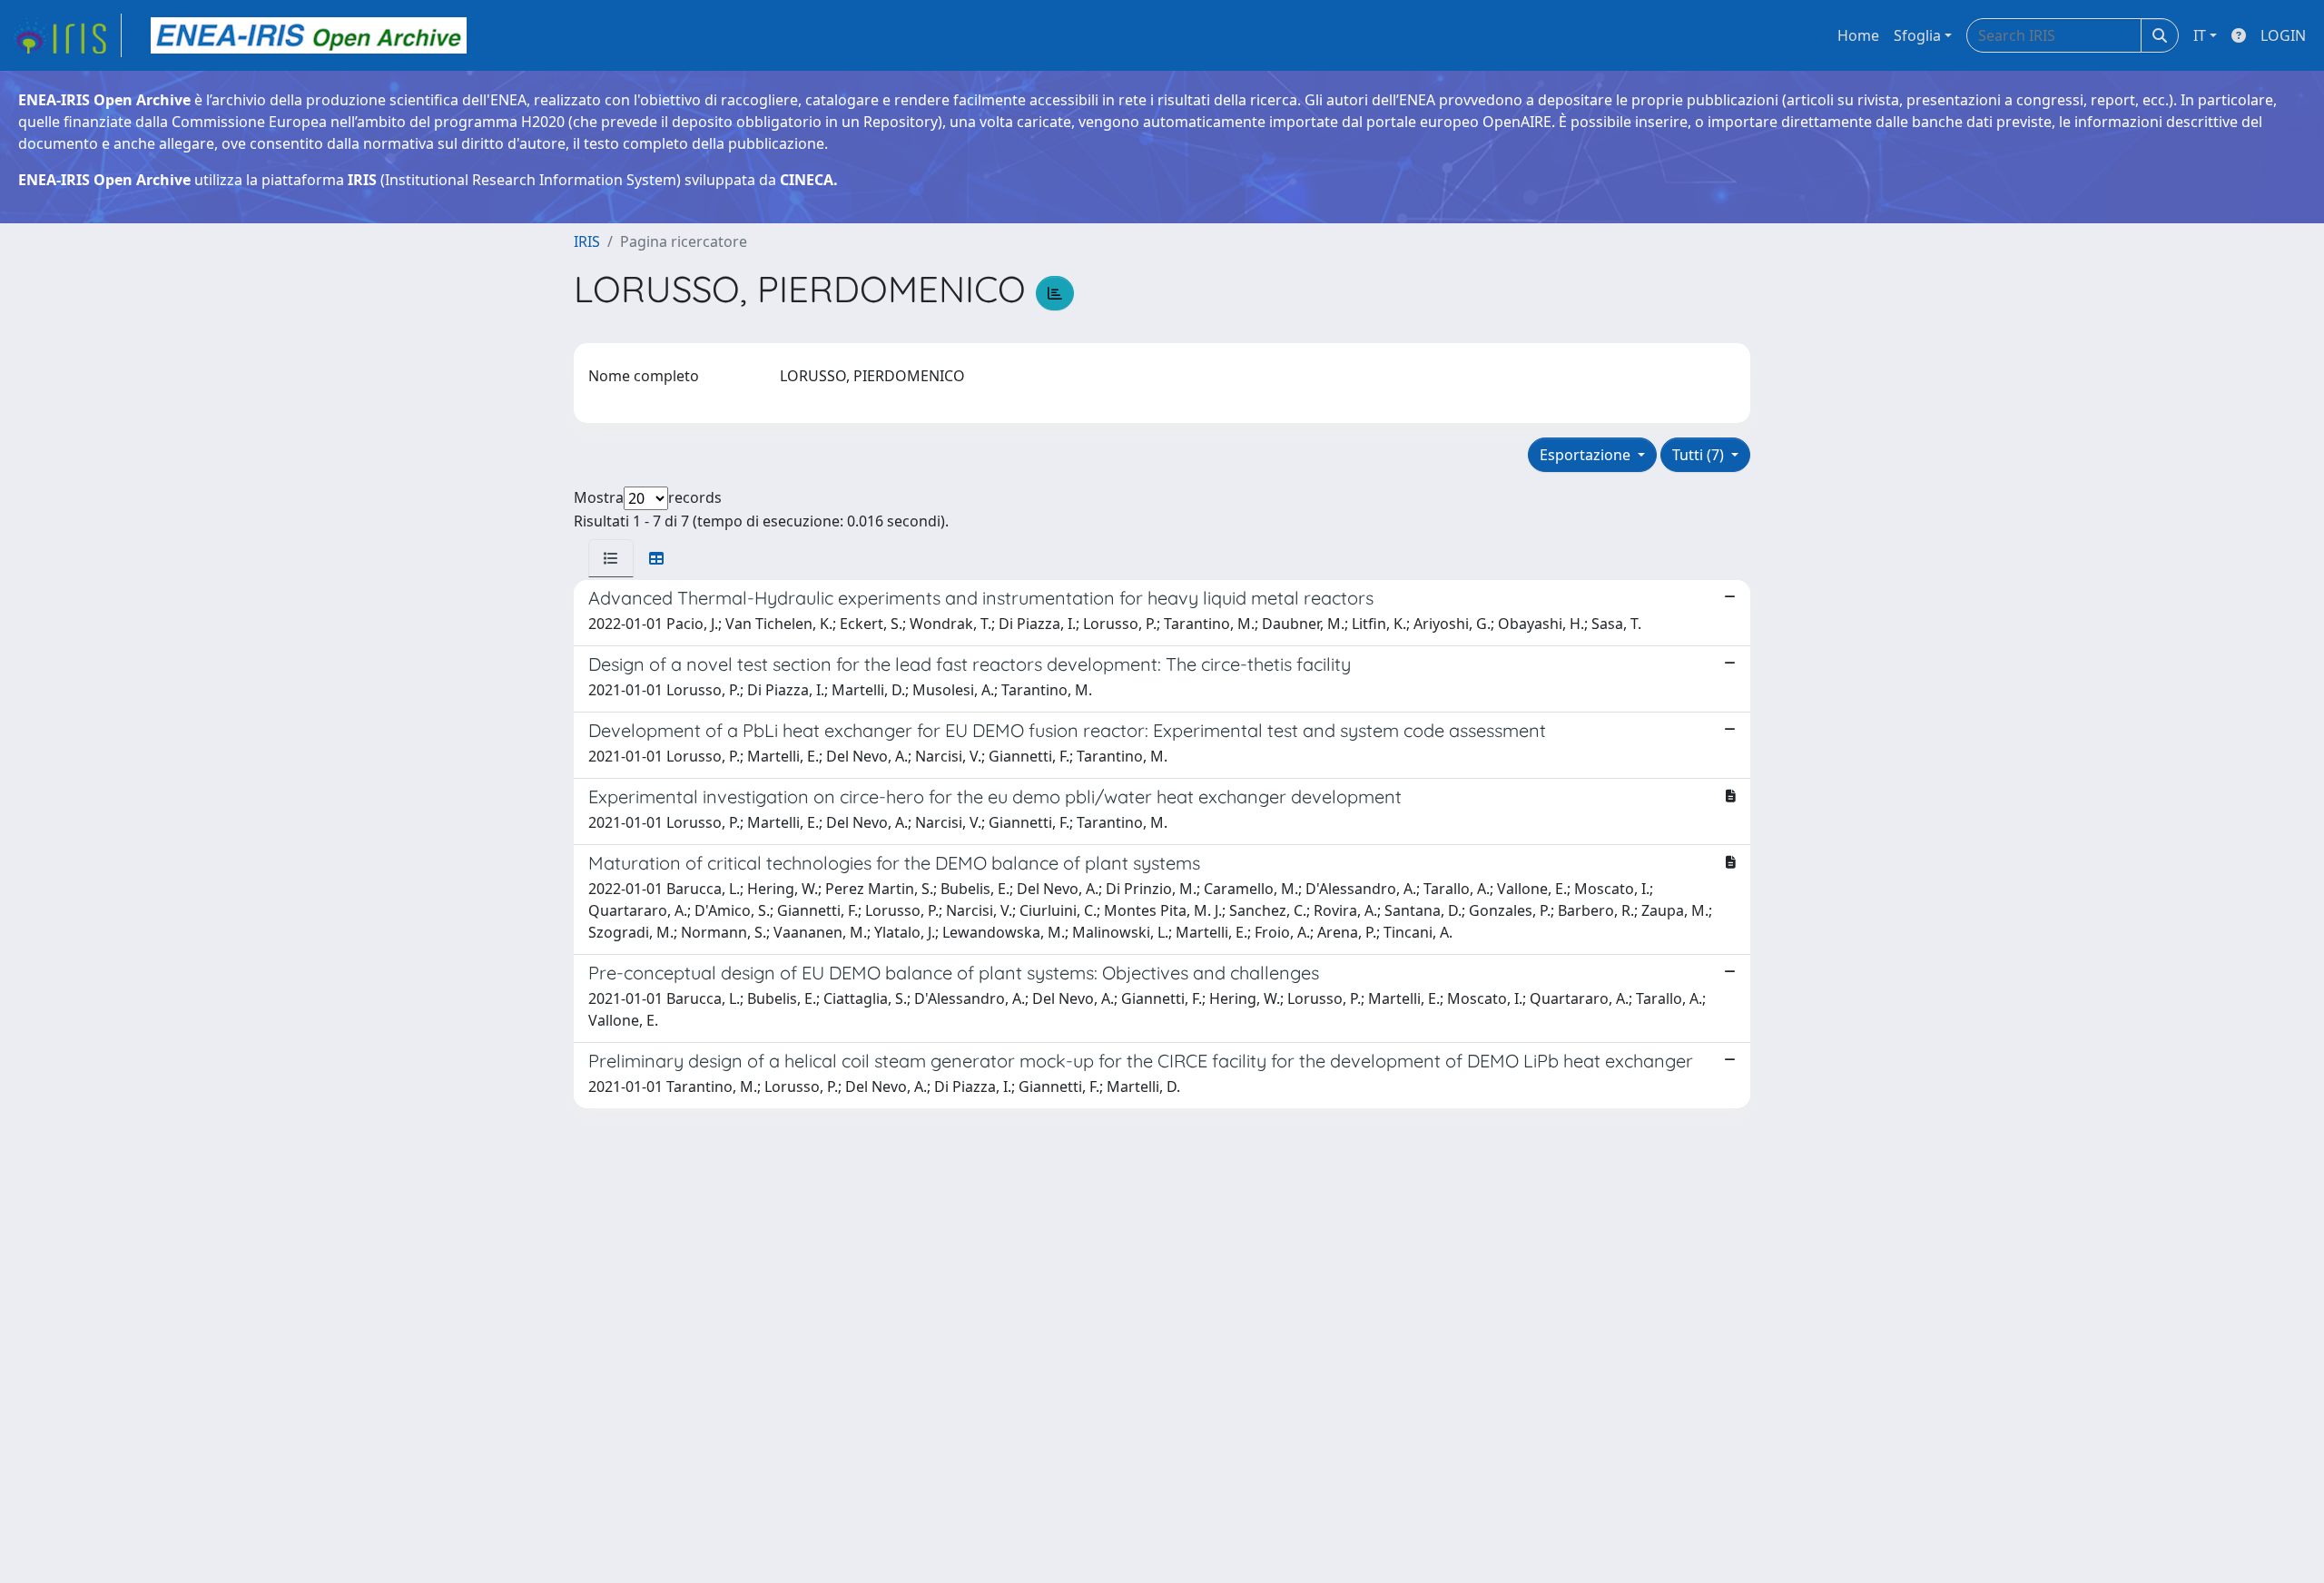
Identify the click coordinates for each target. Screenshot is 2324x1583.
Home (1858, 35)
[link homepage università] (309, 35)
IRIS (587, 241)
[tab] (611, 558)
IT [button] (2200, 35)
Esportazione (1587, 455)
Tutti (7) (1700, 455)
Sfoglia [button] (1917, 35)
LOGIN (2283, 35)
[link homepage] (66, 35)
